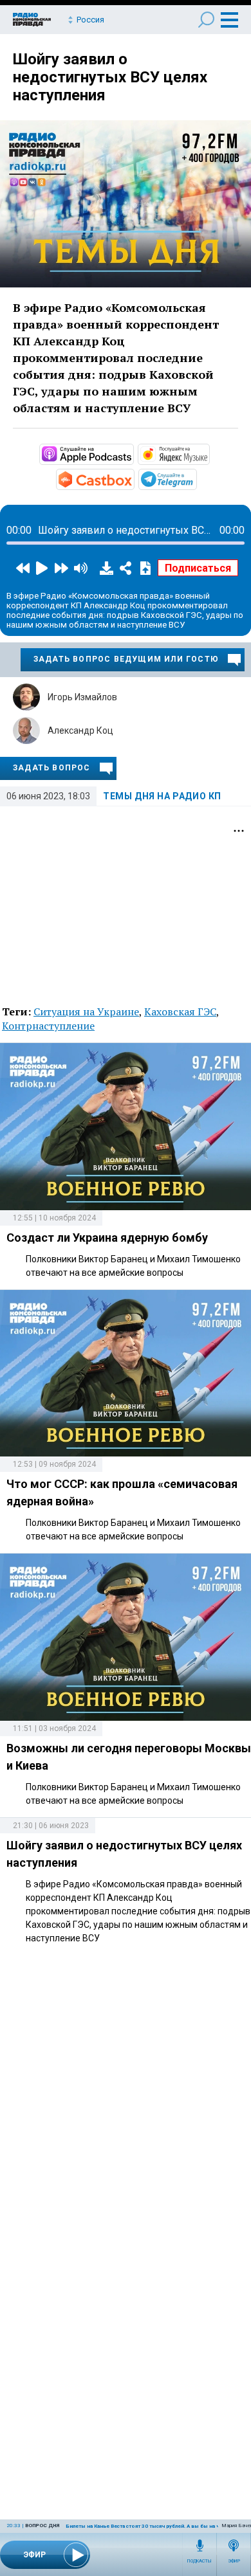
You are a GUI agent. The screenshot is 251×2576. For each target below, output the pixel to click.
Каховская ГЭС (180, 1011)
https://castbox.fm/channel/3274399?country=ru (133, 478)
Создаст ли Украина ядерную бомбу (107, 1238)
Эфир (234, 2561)
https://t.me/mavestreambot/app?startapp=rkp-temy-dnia (196, 478)
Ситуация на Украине (86, 1011)
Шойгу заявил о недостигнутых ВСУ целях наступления (110, 77)
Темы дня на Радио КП (162, 796)
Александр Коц (80, 730)
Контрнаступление (48, 1026)
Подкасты (200, 2561)
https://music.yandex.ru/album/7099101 (209, 453)
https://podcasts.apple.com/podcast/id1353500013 (133, 453)
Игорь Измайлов (82, 697)
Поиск (206, 20)
